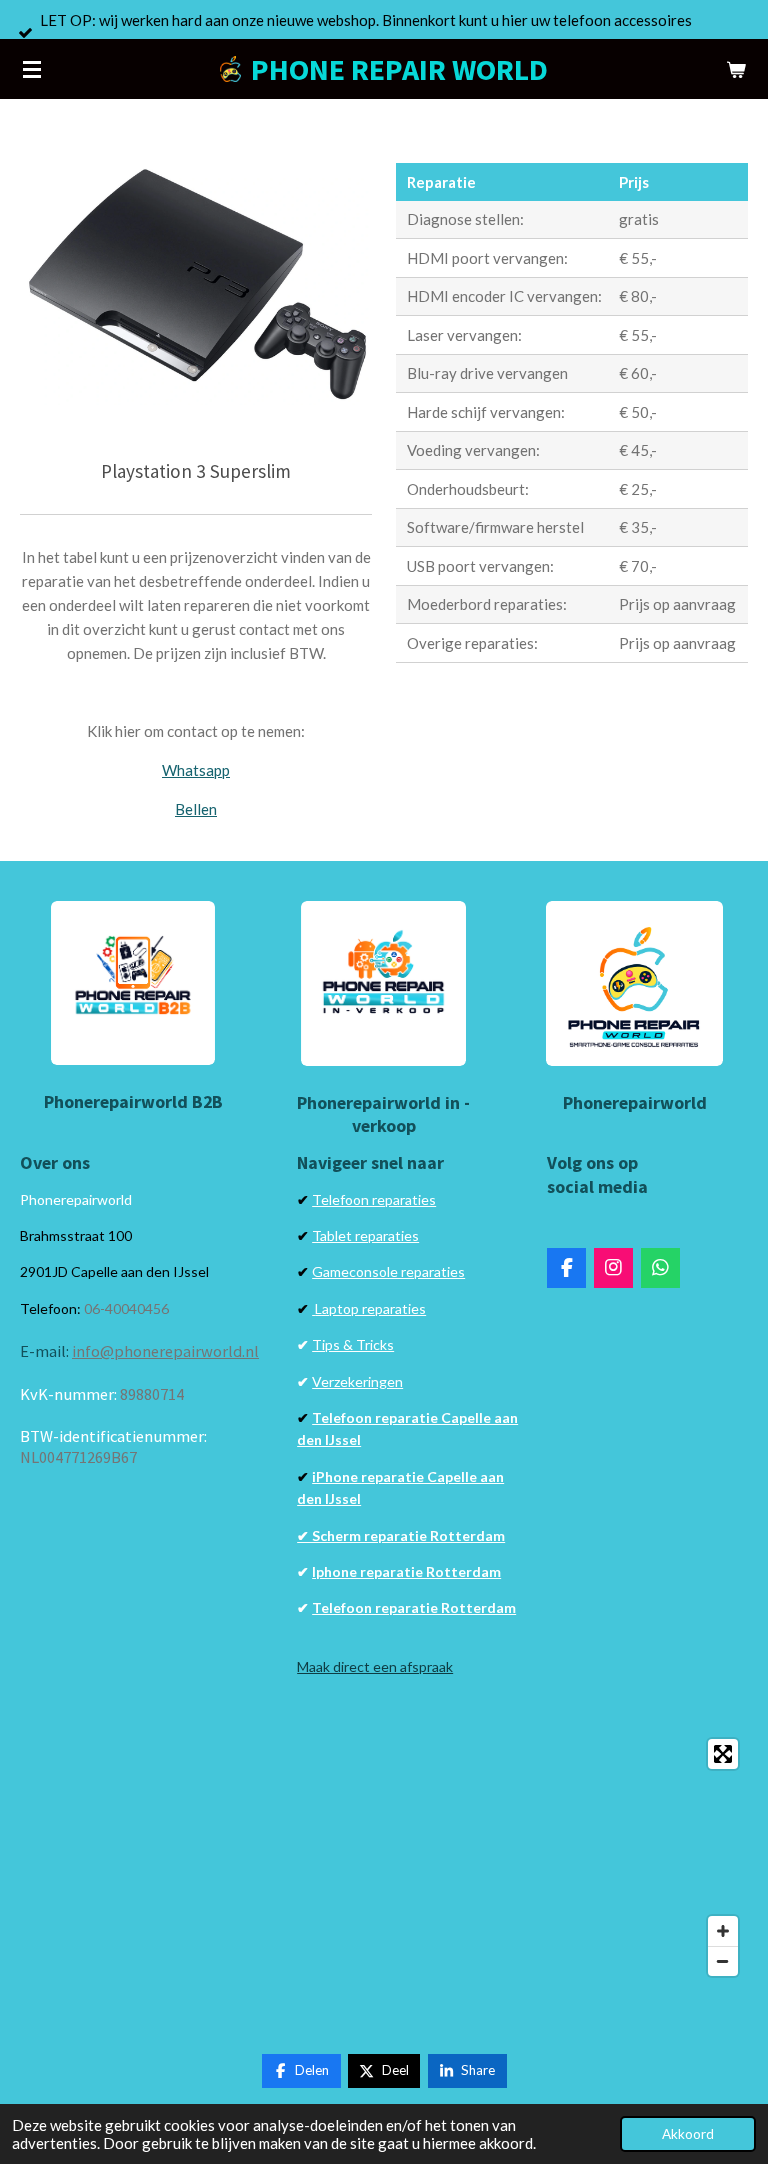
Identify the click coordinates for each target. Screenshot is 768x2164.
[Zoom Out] (723, 1961)
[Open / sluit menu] (32, 69)
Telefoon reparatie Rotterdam (414, 1607)
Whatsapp (196, 770)
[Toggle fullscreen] (723, 1754)
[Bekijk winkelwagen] (736, 69)
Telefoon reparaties (374, 1199)
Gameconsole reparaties (388, 1271)
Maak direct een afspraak (375, 1666)
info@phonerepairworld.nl (165, 1351)
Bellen (196, 809)
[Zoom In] (723, 1931)
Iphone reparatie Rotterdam (406, 1571)
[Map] (384, 1857)
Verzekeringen (357, 1381)
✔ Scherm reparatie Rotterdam (401, 1535)
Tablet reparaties (365, 1235)
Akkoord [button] (688, 2134)
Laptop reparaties (370, 1308)
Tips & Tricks (353, 1344)
